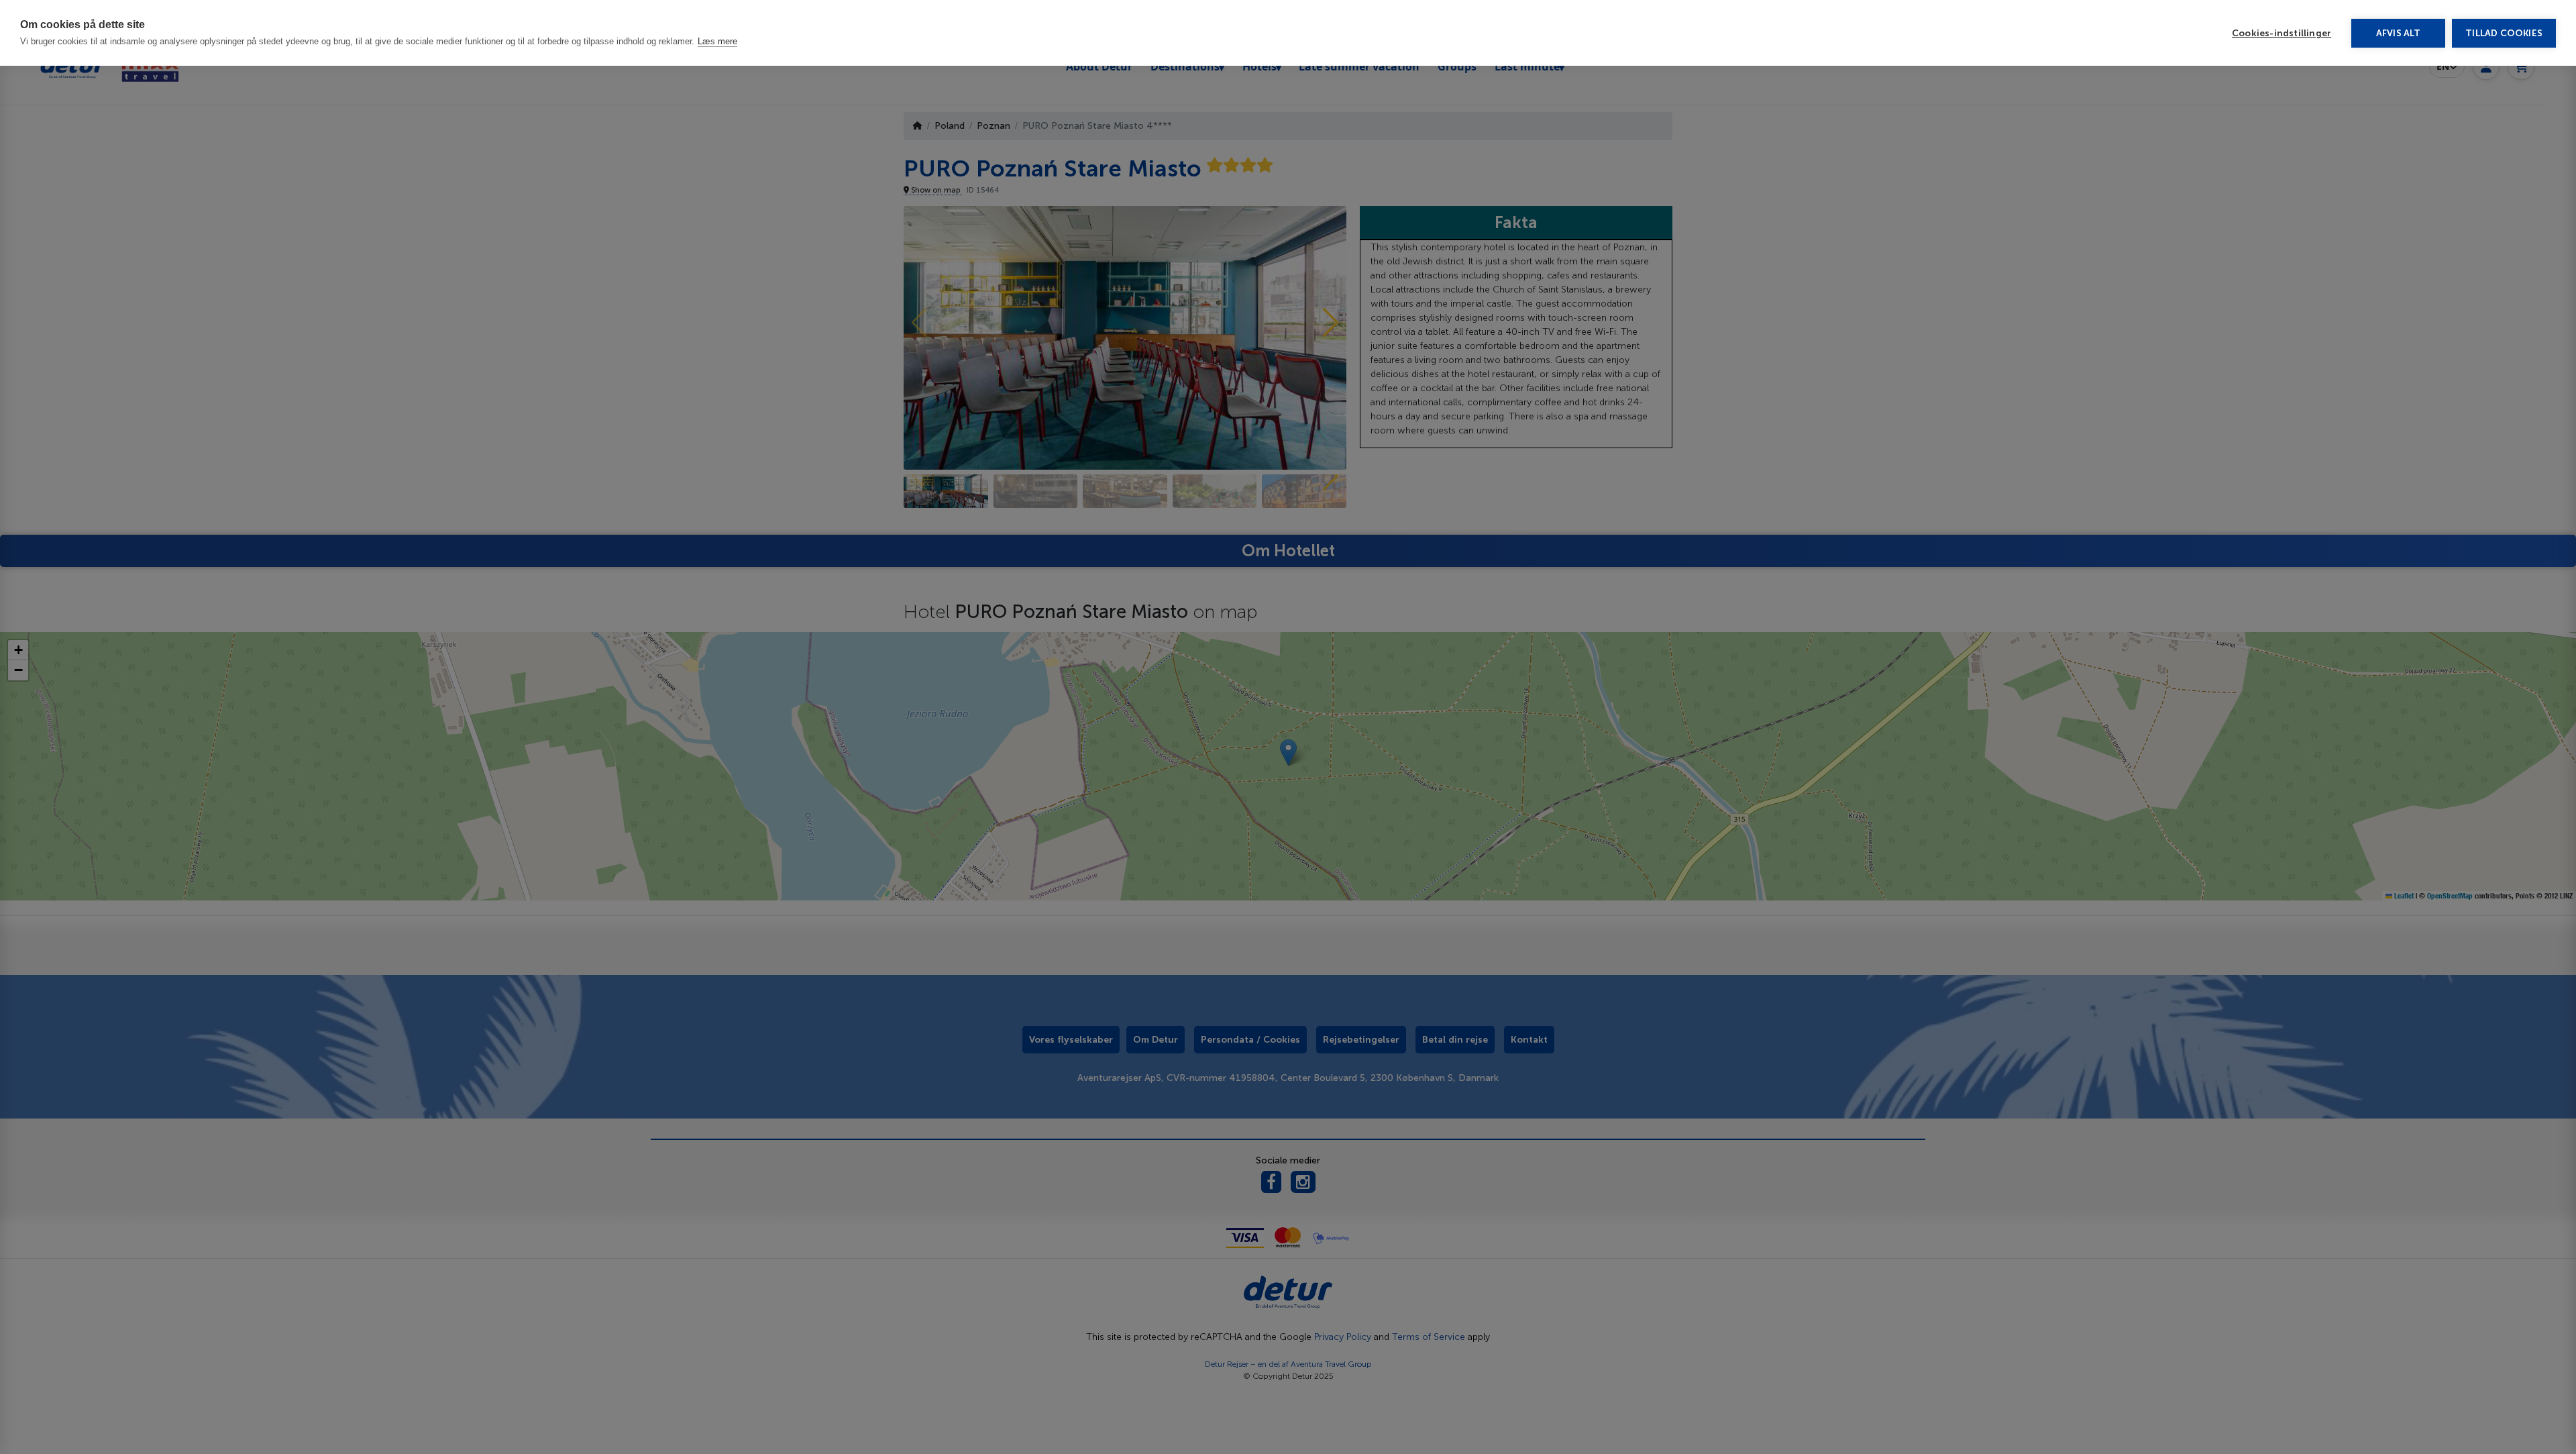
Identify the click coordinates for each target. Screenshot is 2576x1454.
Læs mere (717, 41)
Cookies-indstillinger (2282, 33)
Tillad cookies (2504, 33)
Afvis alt (2399, 33)
